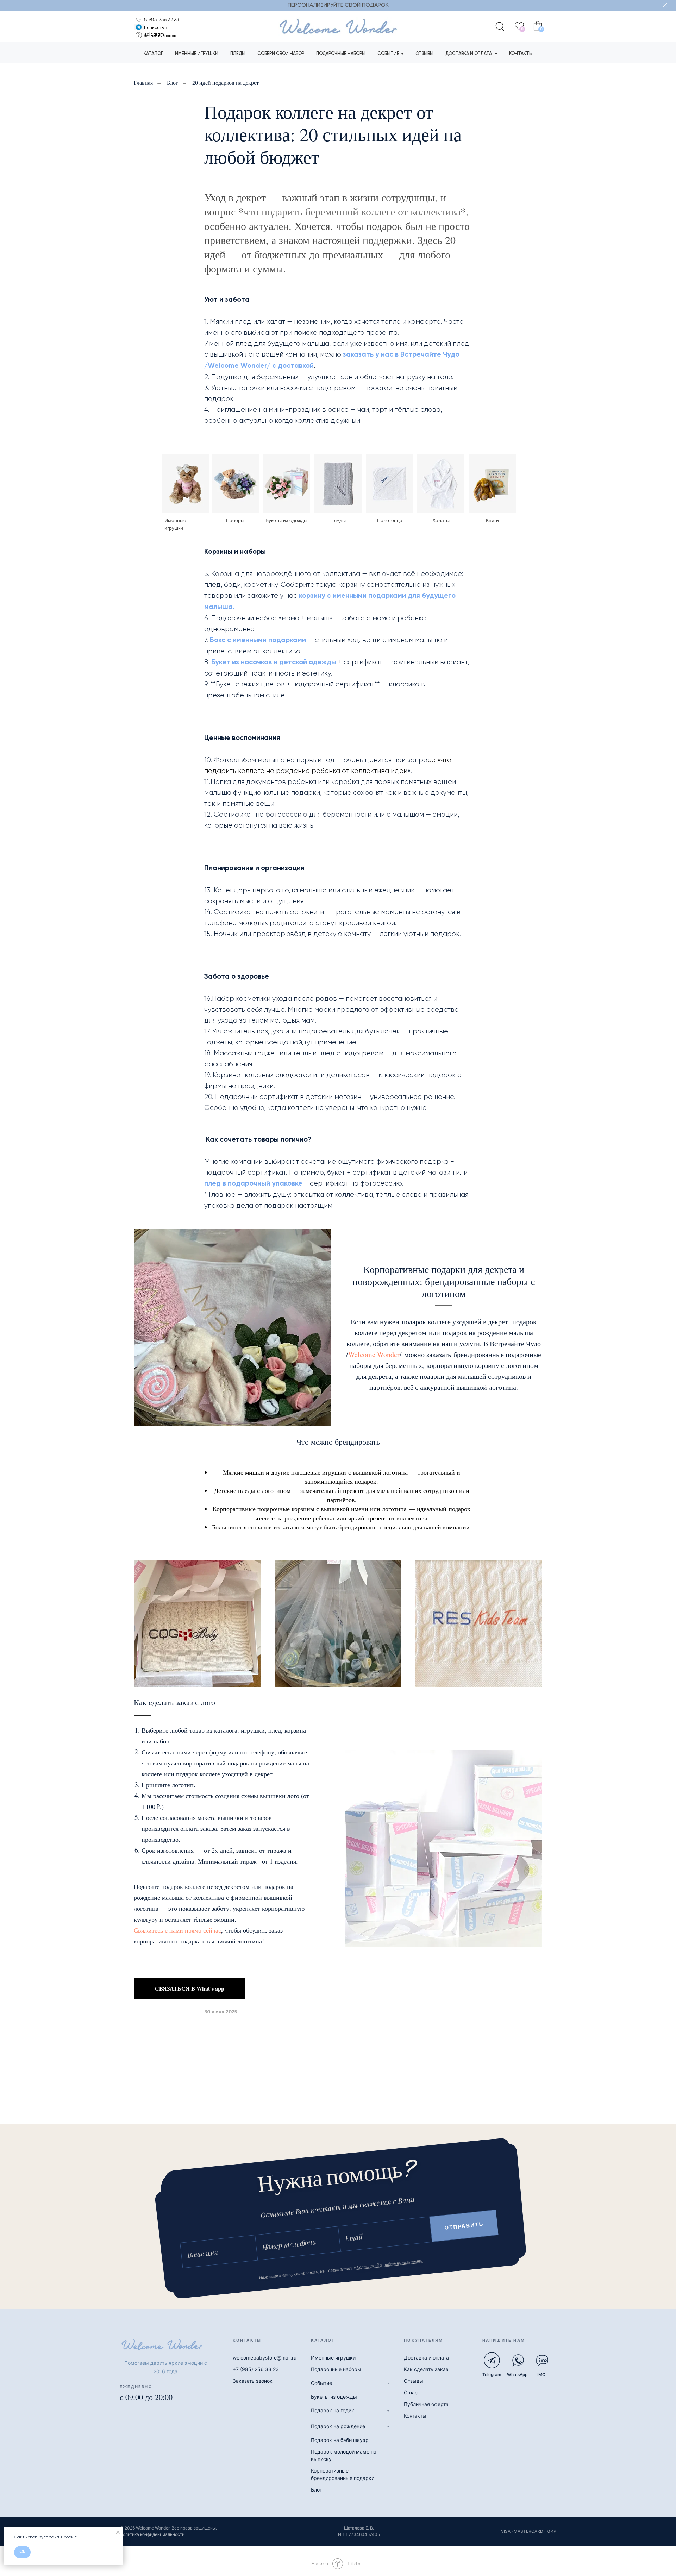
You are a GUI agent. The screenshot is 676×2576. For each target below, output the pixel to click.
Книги (492, 520)
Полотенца (390, 520)
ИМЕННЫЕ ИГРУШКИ (197, 54)
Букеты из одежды (286, 520)
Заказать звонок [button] (160, 36)
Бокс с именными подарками (258, 640)
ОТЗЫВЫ (424, 54)
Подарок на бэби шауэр (340, 2440)
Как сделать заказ (426, 2369)
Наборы (235, 520)
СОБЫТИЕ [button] (388, 54)
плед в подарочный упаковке (253, 1184)
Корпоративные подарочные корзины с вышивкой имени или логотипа (310, 1509)
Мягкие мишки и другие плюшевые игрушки (284, 1472)
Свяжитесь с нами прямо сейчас (177, 1930)
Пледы (338, 521)
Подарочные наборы (336, 2369)
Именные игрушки (333, 2358)
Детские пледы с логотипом (252, 1490)
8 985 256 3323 (162, 20)
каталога (293, 1527)
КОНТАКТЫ (521, 54)
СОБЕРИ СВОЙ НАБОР (281, 54)
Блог (173, 83)
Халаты (441, 520)
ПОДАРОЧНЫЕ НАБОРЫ (341, 54)
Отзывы (414, 2381)
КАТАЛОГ (153, 54)
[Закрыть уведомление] (118, 2532)
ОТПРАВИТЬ (464, 2226)
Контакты (415, 2416)
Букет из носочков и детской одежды (274, 662)
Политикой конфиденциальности (389, 2264)
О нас (411, 2392)
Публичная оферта (426, 2404)
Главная (143, 83)
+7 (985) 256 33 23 (256, 2369)
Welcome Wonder (374, 1354)
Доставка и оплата (426, 2358)
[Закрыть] (665, 5)
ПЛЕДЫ (238, 54)
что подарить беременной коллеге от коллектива (352, 211)
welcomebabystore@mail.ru (265, 2358)
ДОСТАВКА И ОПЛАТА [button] (469, 54)
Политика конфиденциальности (152, 2534)
